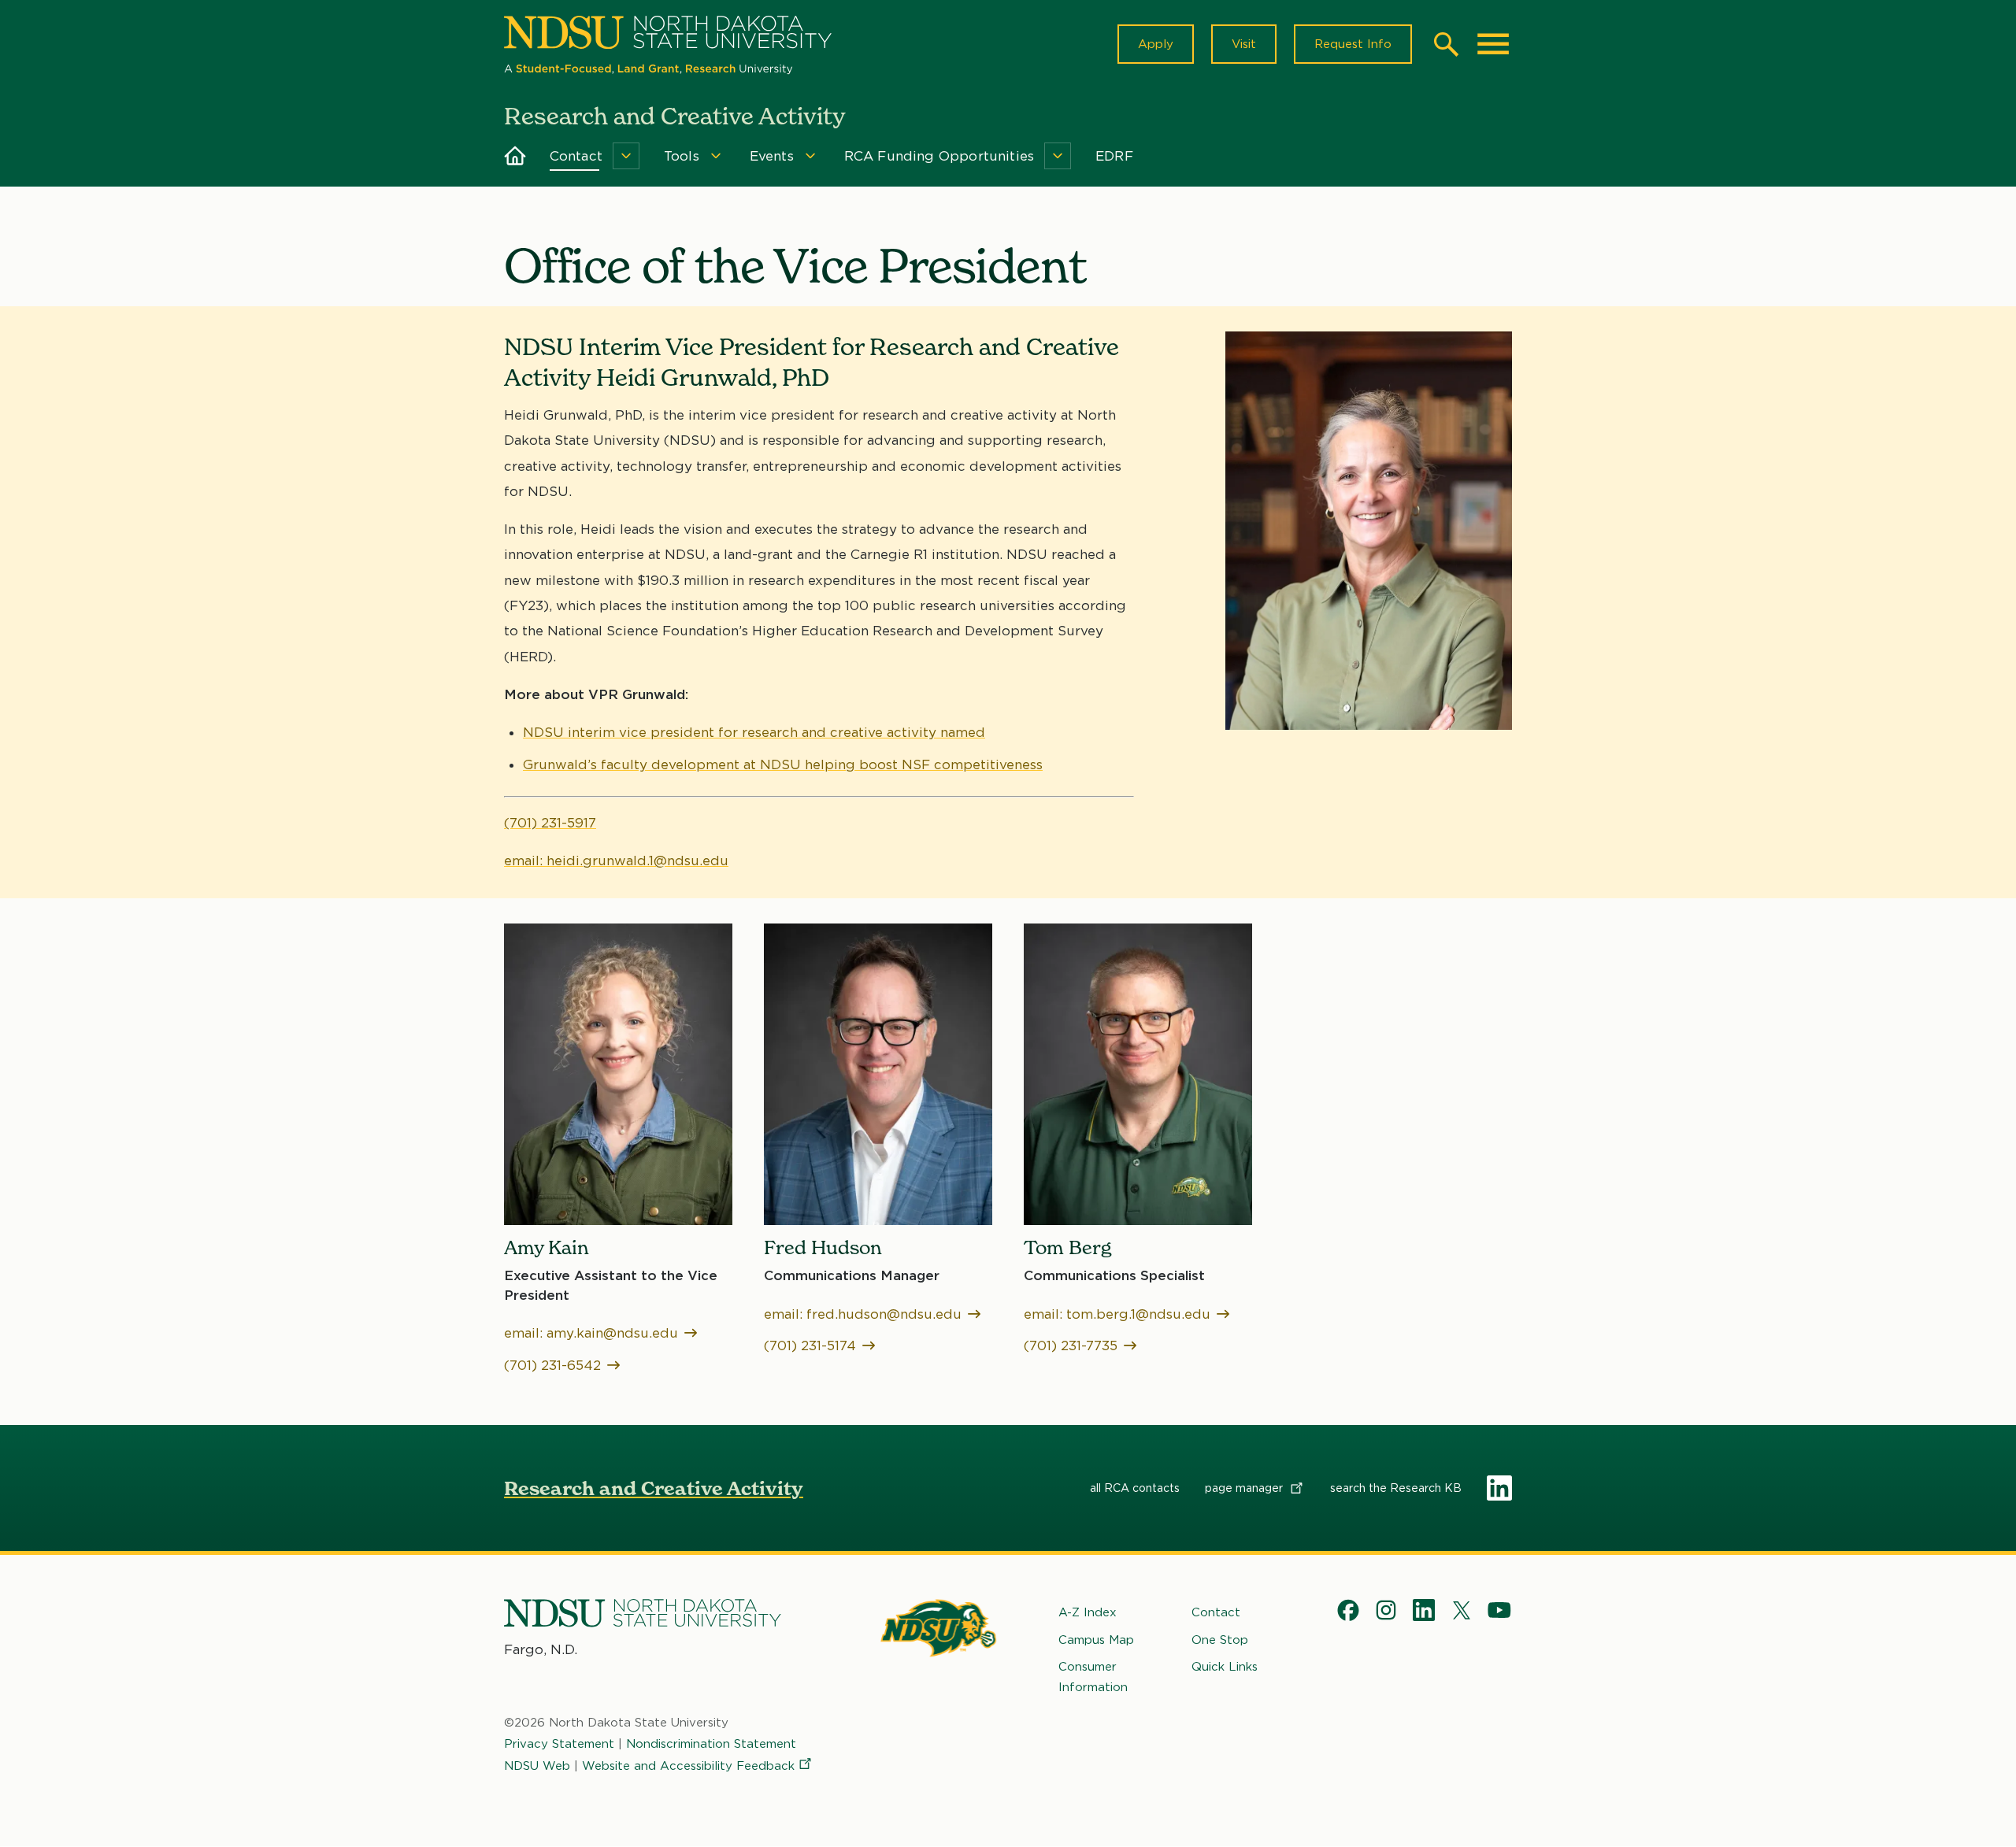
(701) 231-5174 (810, 1345)
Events (772, 156)
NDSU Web (537, 1766)
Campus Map (1096, 1640)
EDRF (1114, 156)
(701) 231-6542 (552, 1365)
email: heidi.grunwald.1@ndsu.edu (616, 861)
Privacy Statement (559, 1744)
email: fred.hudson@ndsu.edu (863, 1314)
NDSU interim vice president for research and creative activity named (754, 732)
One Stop (1220, 1640)
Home (515, 156)
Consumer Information (1093, 1677)
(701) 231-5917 (550, 823)
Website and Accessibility (688, 1766)
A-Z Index (1088, 1612)
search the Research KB (1396, 1488)
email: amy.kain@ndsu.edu (591, 1333)
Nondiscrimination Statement (711, 1744)
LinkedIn (1499, 1488)
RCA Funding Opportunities (939, 156)
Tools (682, 156)
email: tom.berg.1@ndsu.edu (1117, 1314)
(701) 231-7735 (1071, 1345)
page (1245, 1488)
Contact (576, 156)
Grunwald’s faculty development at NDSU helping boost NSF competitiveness (783, 764)
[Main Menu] (1493, 44)
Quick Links (1225, 1667)
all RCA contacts (1135, 1488)
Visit (1244, 44)
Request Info (1353, 44)
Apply (1156, 44)
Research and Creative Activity (654, 1488)
